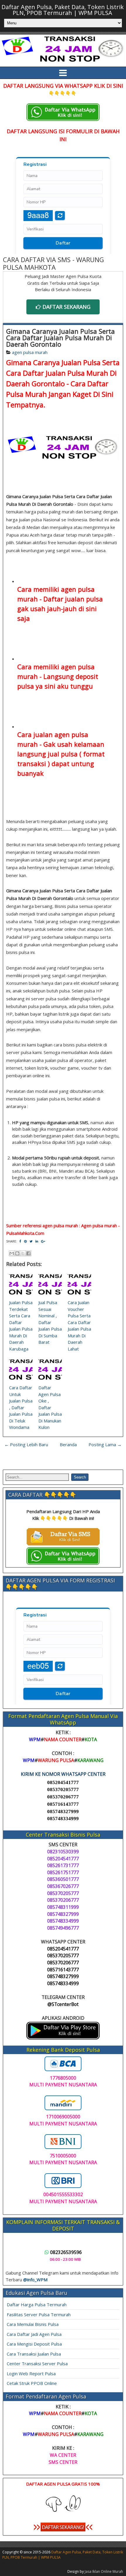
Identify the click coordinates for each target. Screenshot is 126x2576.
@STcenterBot (63, 2004)
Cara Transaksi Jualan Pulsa (34, 2354)
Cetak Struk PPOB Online (32, 2383)
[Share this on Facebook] (20, 1241)
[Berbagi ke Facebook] (28, 1253)
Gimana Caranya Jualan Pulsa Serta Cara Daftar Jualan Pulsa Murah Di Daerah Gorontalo (61, 338)
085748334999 (63, 1819)
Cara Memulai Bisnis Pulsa (33, 2324)
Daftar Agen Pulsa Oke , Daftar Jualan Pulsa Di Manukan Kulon (50, 1407)
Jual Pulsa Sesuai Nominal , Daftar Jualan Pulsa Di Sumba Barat (50, 1322)
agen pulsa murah (30, 352)
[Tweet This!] (31, 1241)
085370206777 (63, 1797)
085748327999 (63, 1812)
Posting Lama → (105, 1444)
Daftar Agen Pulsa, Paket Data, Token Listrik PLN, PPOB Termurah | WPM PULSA (63, 10)
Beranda (68, 1444)
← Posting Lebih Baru (26, 1444)
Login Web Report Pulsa (31, 2373)
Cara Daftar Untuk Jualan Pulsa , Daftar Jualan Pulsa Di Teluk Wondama (21, 1407)
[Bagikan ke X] (23, 1253)
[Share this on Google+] (43, 1241)
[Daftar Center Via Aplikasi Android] (63, 2038)
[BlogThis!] (17, 1253)
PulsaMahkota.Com (25, 1233)
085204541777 (63, 1782)
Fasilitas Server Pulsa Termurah (39, 2314)
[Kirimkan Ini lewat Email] (12, 1253)
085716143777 (63, 1804)
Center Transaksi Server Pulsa (37, 2363)
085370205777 (63, 1789)
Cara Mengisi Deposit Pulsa (34, 2344)
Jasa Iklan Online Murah (104, 2571)
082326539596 (66, 2252)
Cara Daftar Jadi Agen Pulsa (34, 2334)
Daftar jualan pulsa (73, 599)
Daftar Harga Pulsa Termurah (37, 2304)
